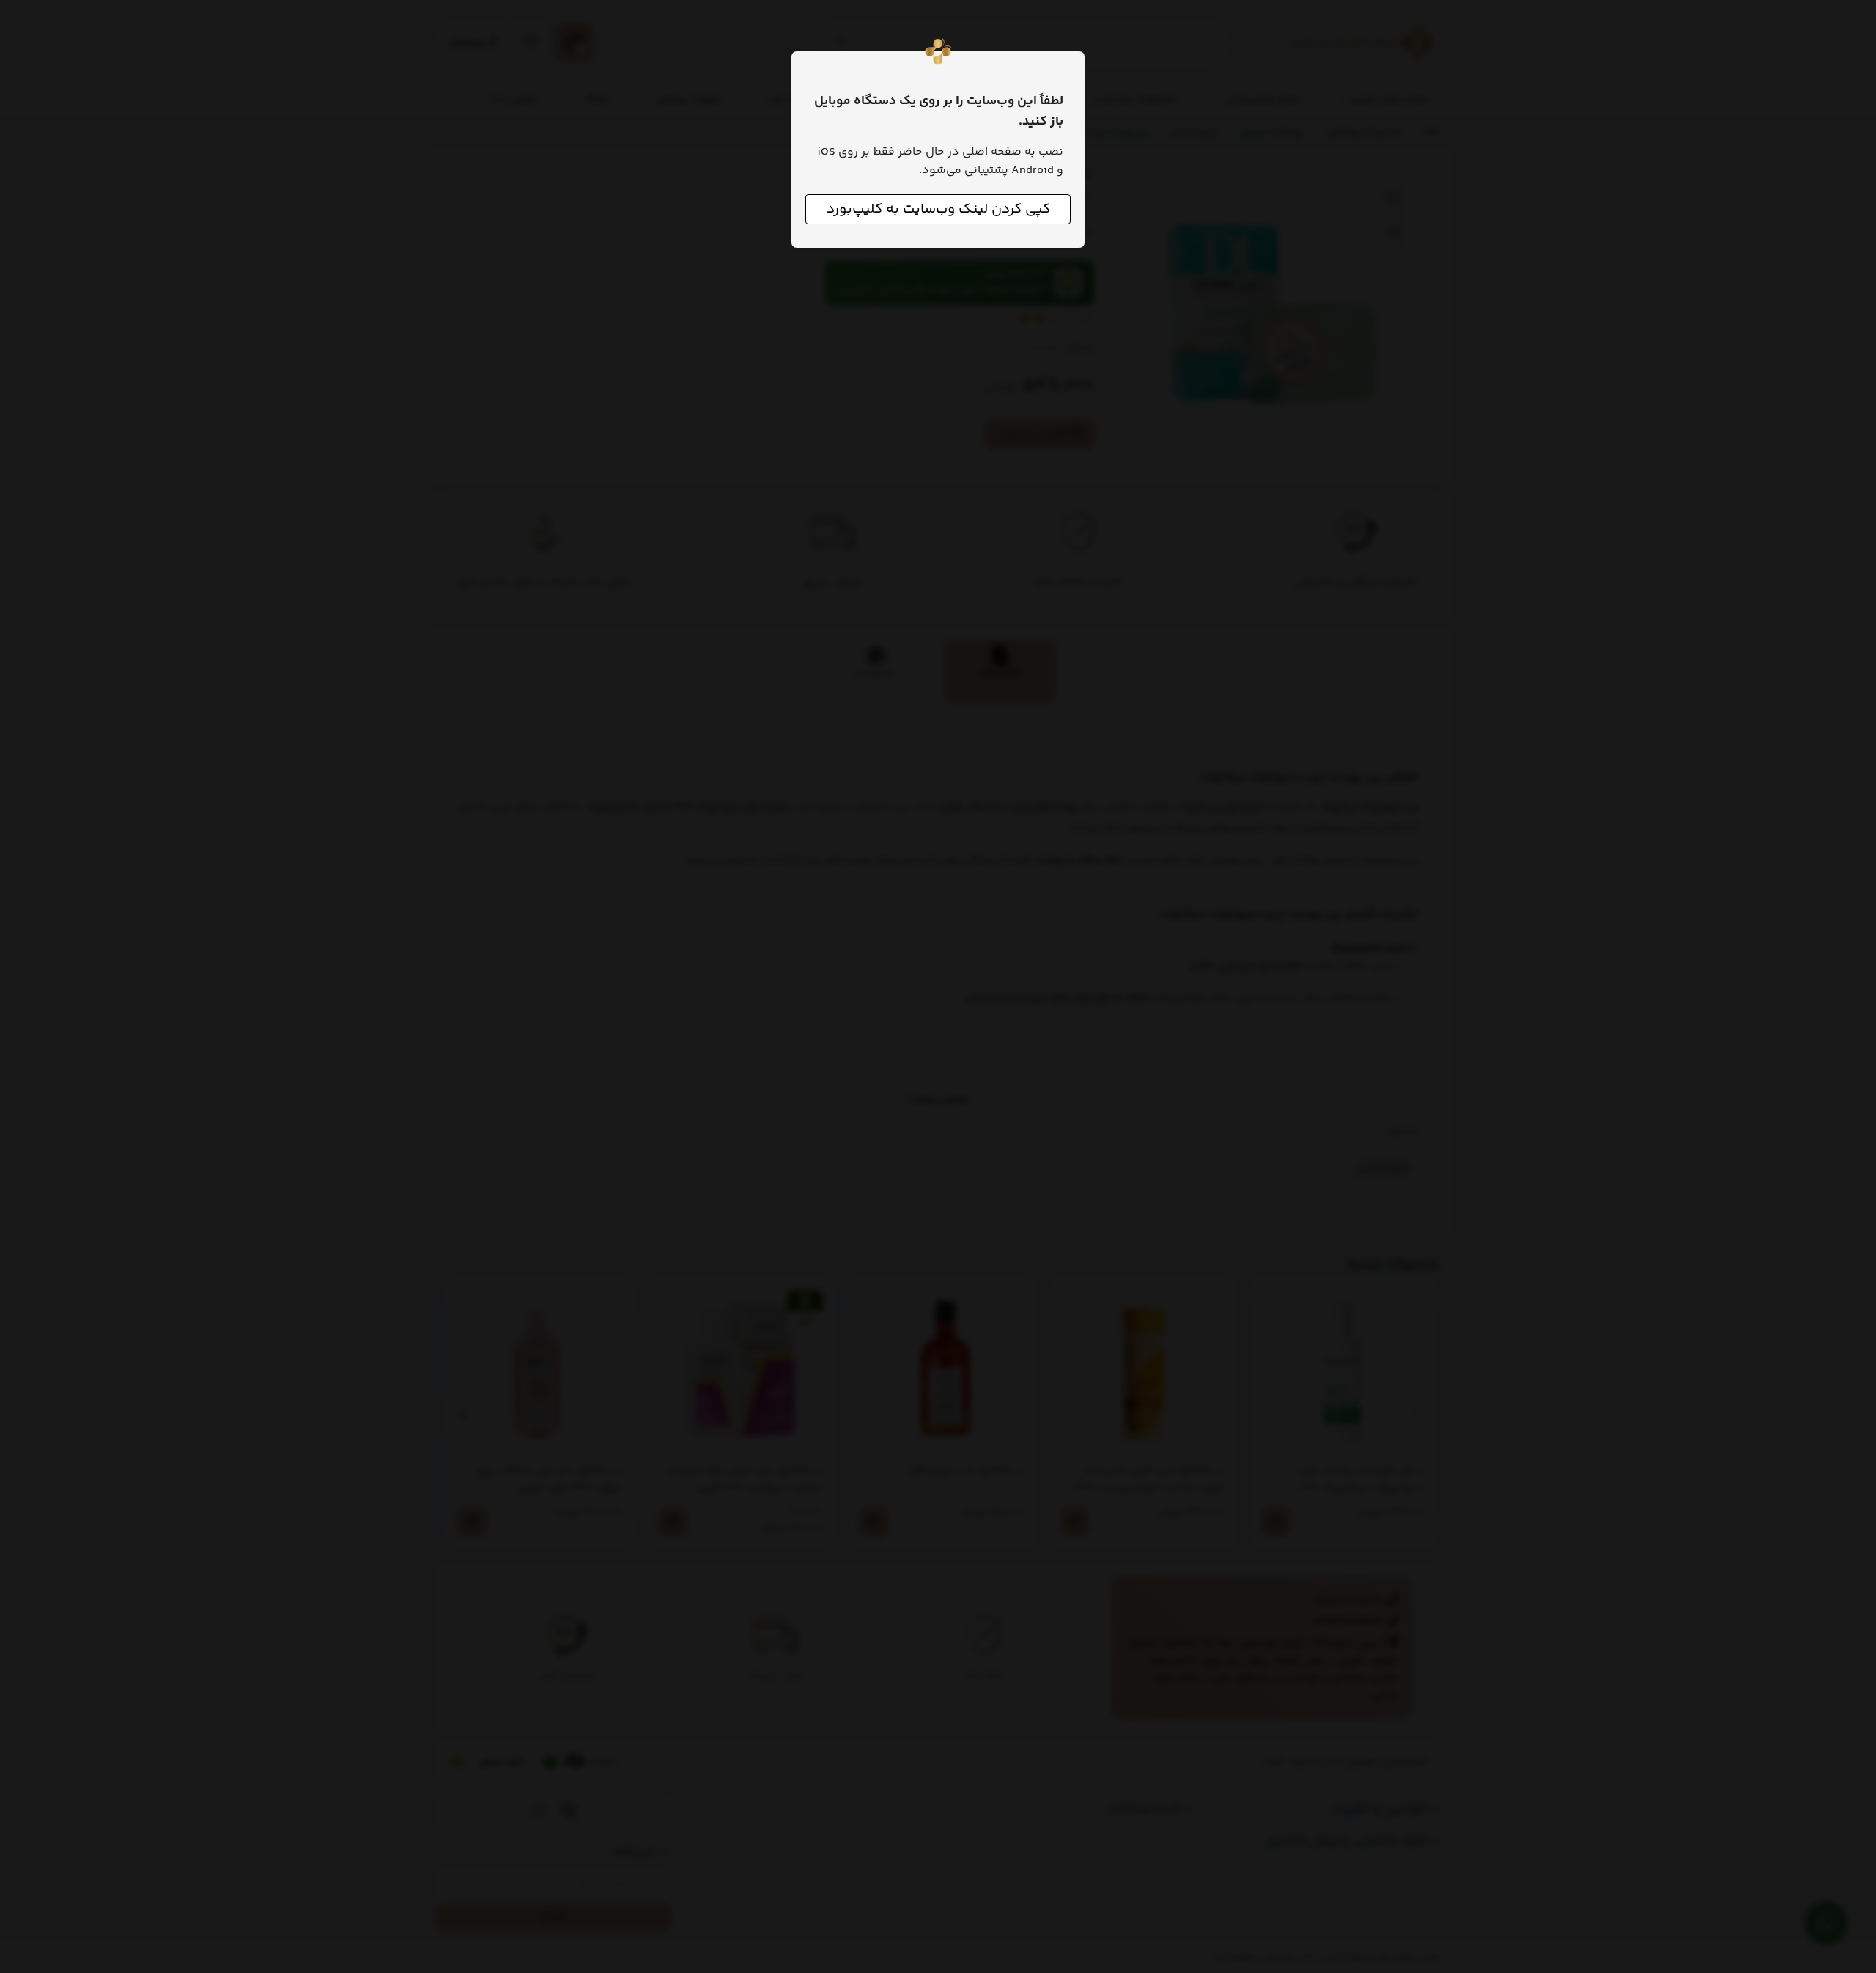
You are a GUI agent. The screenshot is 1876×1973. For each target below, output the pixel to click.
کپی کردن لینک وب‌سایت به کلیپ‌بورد (938, 209)
